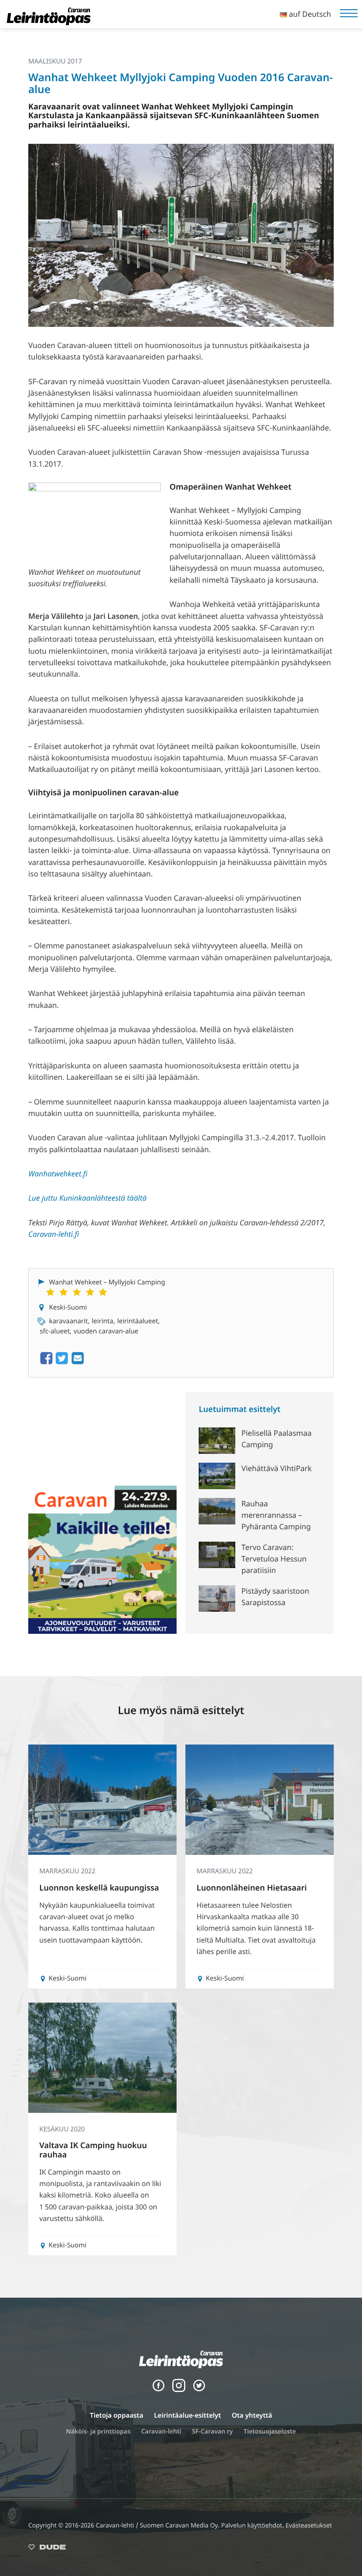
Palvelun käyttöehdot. (253, 2525)
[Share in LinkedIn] (78, 1363)
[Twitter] (199, 2390)
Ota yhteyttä (252, 2415)
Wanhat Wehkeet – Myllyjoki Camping (107, 1282)
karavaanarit (68, 1321)
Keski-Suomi (68, 1307)
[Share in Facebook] (46, 1363)
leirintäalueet (138, 1321)
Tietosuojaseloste (270, 2432)
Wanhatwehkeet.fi (58, 1174)
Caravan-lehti (161, 2432)
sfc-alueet (55, 1331)
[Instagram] (179, 2390)
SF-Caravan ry (213, 2432)
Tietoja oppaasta (116, 2415)
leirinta (103, 1321)
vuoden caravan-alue (106, 1331)
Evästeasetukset (309, 2525)
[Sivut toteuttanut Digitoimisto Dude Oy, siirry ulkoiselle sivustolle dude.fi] (47, 2549)
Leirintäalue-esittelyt (188, 2415)
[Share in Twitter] (62, 1363)
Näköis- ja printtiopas (98, 2432)
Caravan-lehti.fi (54, 1234)
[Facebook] (158, 2390)
